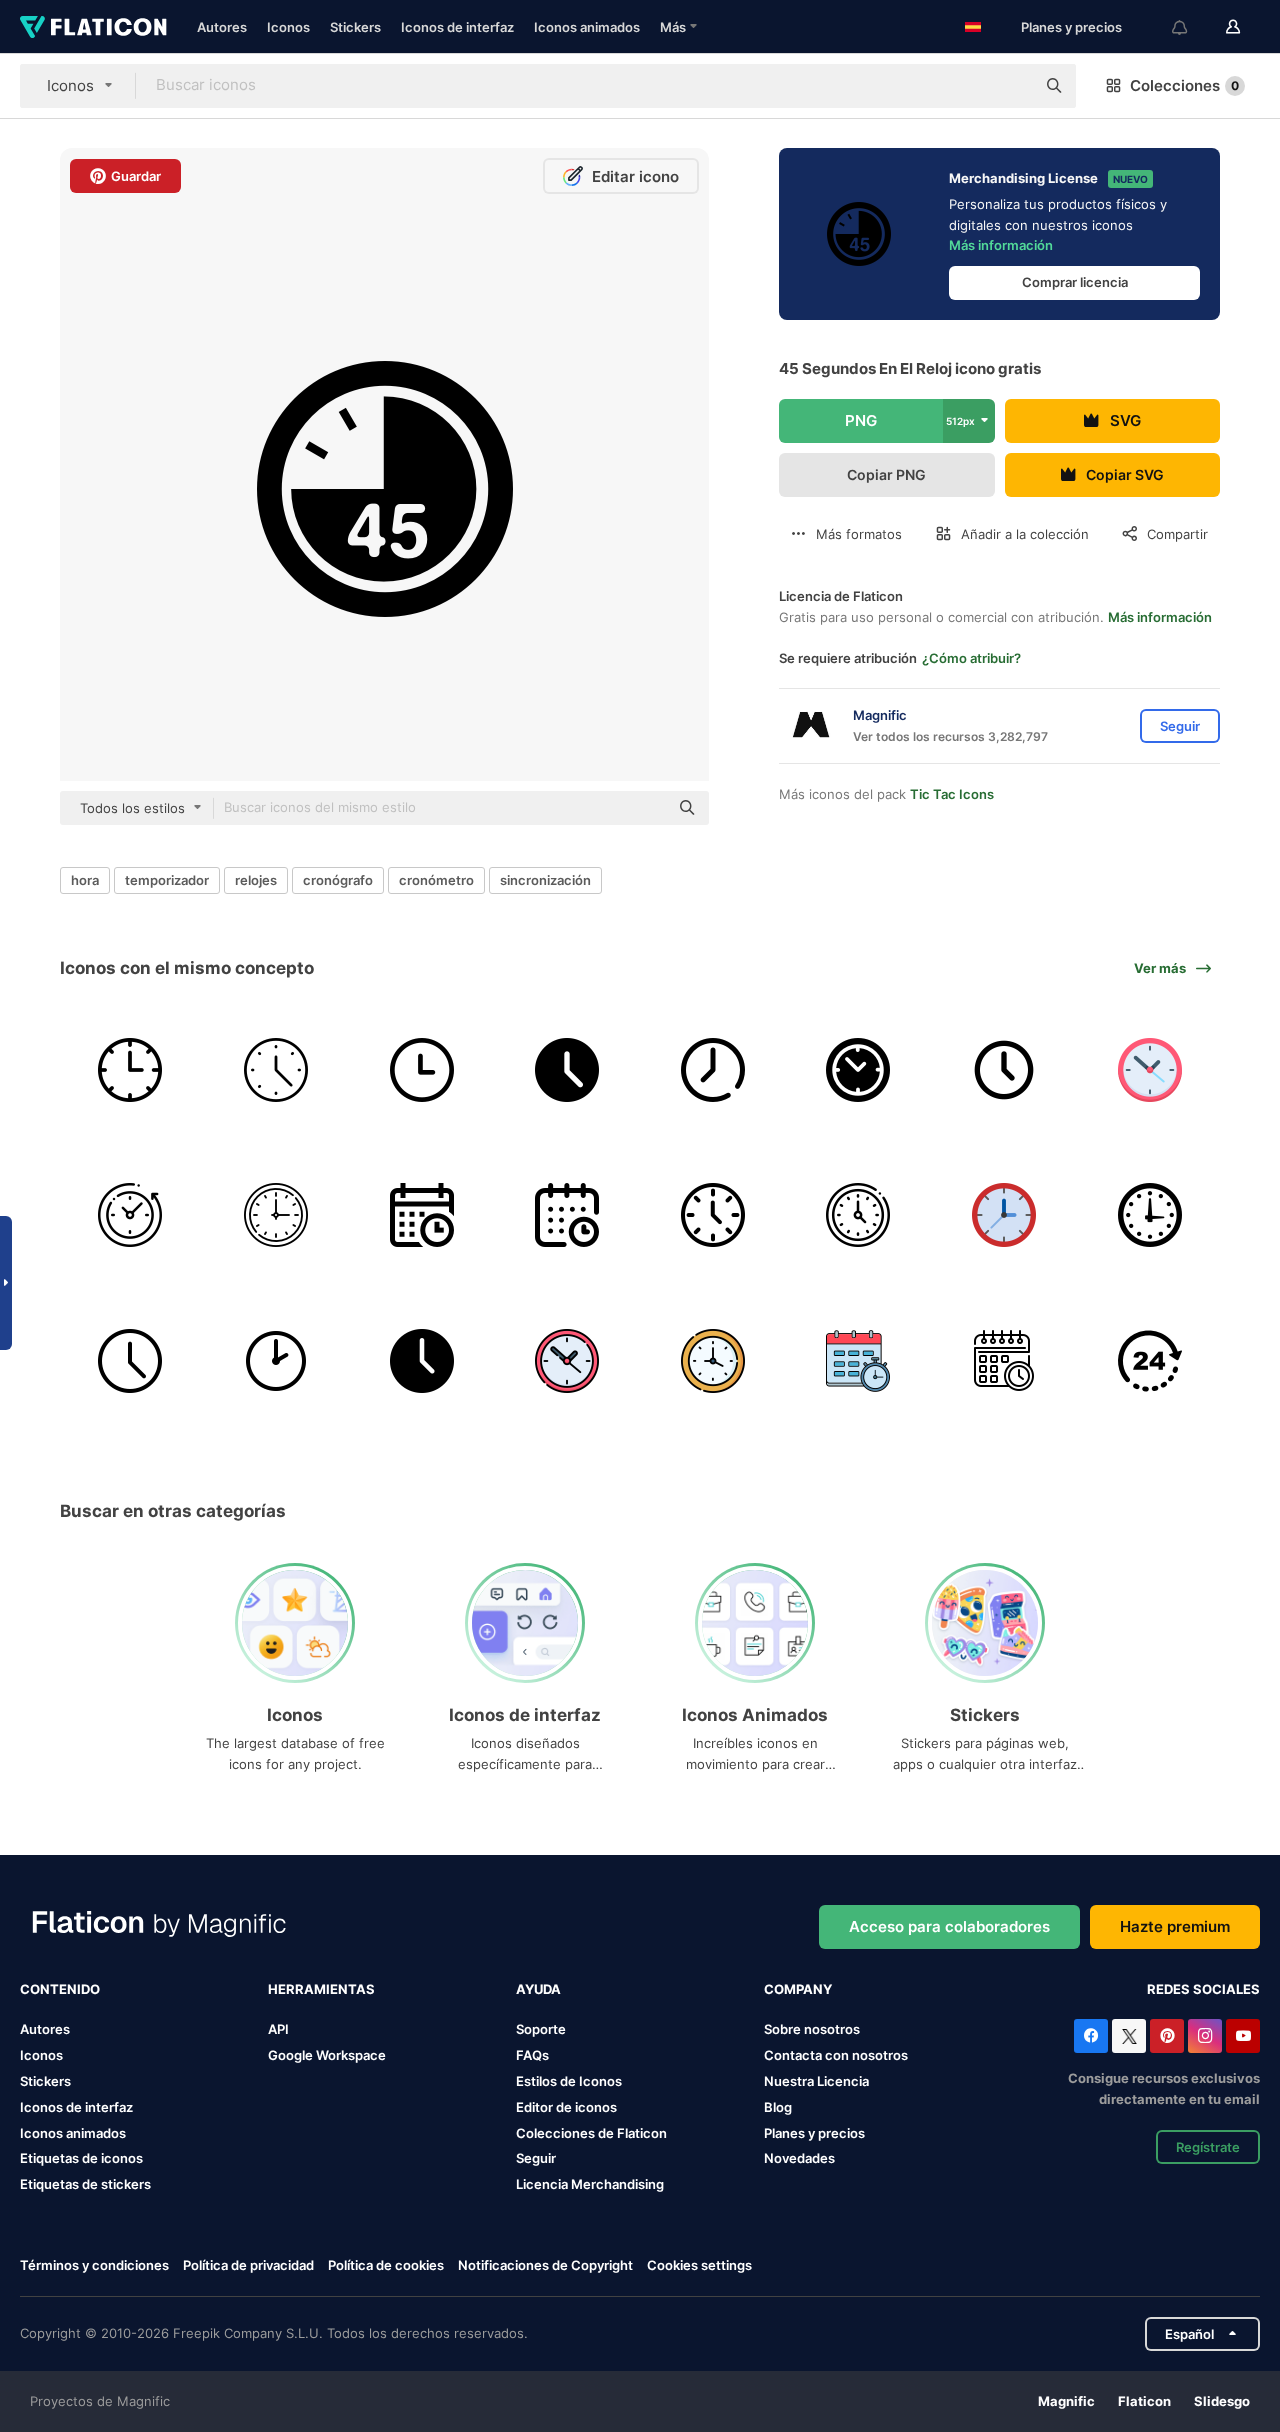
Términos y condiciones (94, 2265)
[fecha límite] (858, 1361)
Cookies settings (699, 2265)
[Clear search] (1010, 86)
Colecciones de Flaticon (591, 2133)
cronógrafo (338, 880)
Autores (222, 27)
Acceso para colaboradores (949, 1926)
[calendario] (421, 1215)
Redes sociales (1203, 1989)
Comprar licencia (1075, 282)
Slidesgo (1222, 2401)
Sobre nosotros (812, 2029)
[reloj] (130, 1069)
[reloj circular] (276, 1215)
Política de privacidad (248, 2265)
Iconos (288, 27)
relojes (256, 880)
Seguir (536, 2158)
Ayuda (538, 1989)
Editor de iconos (566, 2107)
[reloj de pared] (421, 1069)
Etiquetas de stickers (85, 2184)
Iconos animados (587, 27)
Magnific (1066, 2401)
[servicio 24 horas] (1149, 1361)
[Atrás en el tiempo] (130, 1215)
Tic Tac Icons (952, 794)
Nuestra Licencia (816, 2081)
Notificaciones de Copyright (545, 2265)
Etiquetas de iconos (81, 2158)
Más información (1001, 245)
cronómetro (436, 880)
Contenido (60, 1989)
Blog (778, 2107)
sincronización (545, 880)
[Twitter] (1129, 2036)
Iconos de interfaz (457, 27)
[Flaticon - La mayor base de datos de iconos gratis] (93, 27)
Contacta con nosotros (836, 2055)
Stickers (355, 27)
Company (798, 1989)
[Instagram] (1205, 2036)
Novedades (799, 2158)
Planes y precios (1071, 27)
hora (85, 880)
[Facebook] (1091, 2036)
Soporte (541, 2029)
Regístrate (1208, 2147)
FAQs (532, 2055)
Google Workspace (327, 2055)
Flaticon (1144, 2401)
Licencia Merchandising (590, 2184)
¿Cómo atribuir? (971, 658)
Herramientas (321, 1989)
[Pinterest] (1167, 2036)
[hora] (858, 1215)
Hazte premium (1175, 1926)
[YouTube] (1243, 2036)
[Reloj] (567, 1069)
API (278, 2029)
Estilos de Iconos (569, 2081)
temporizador (167, 880)
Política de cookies (386, 2265)
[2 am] (276, 1361)
